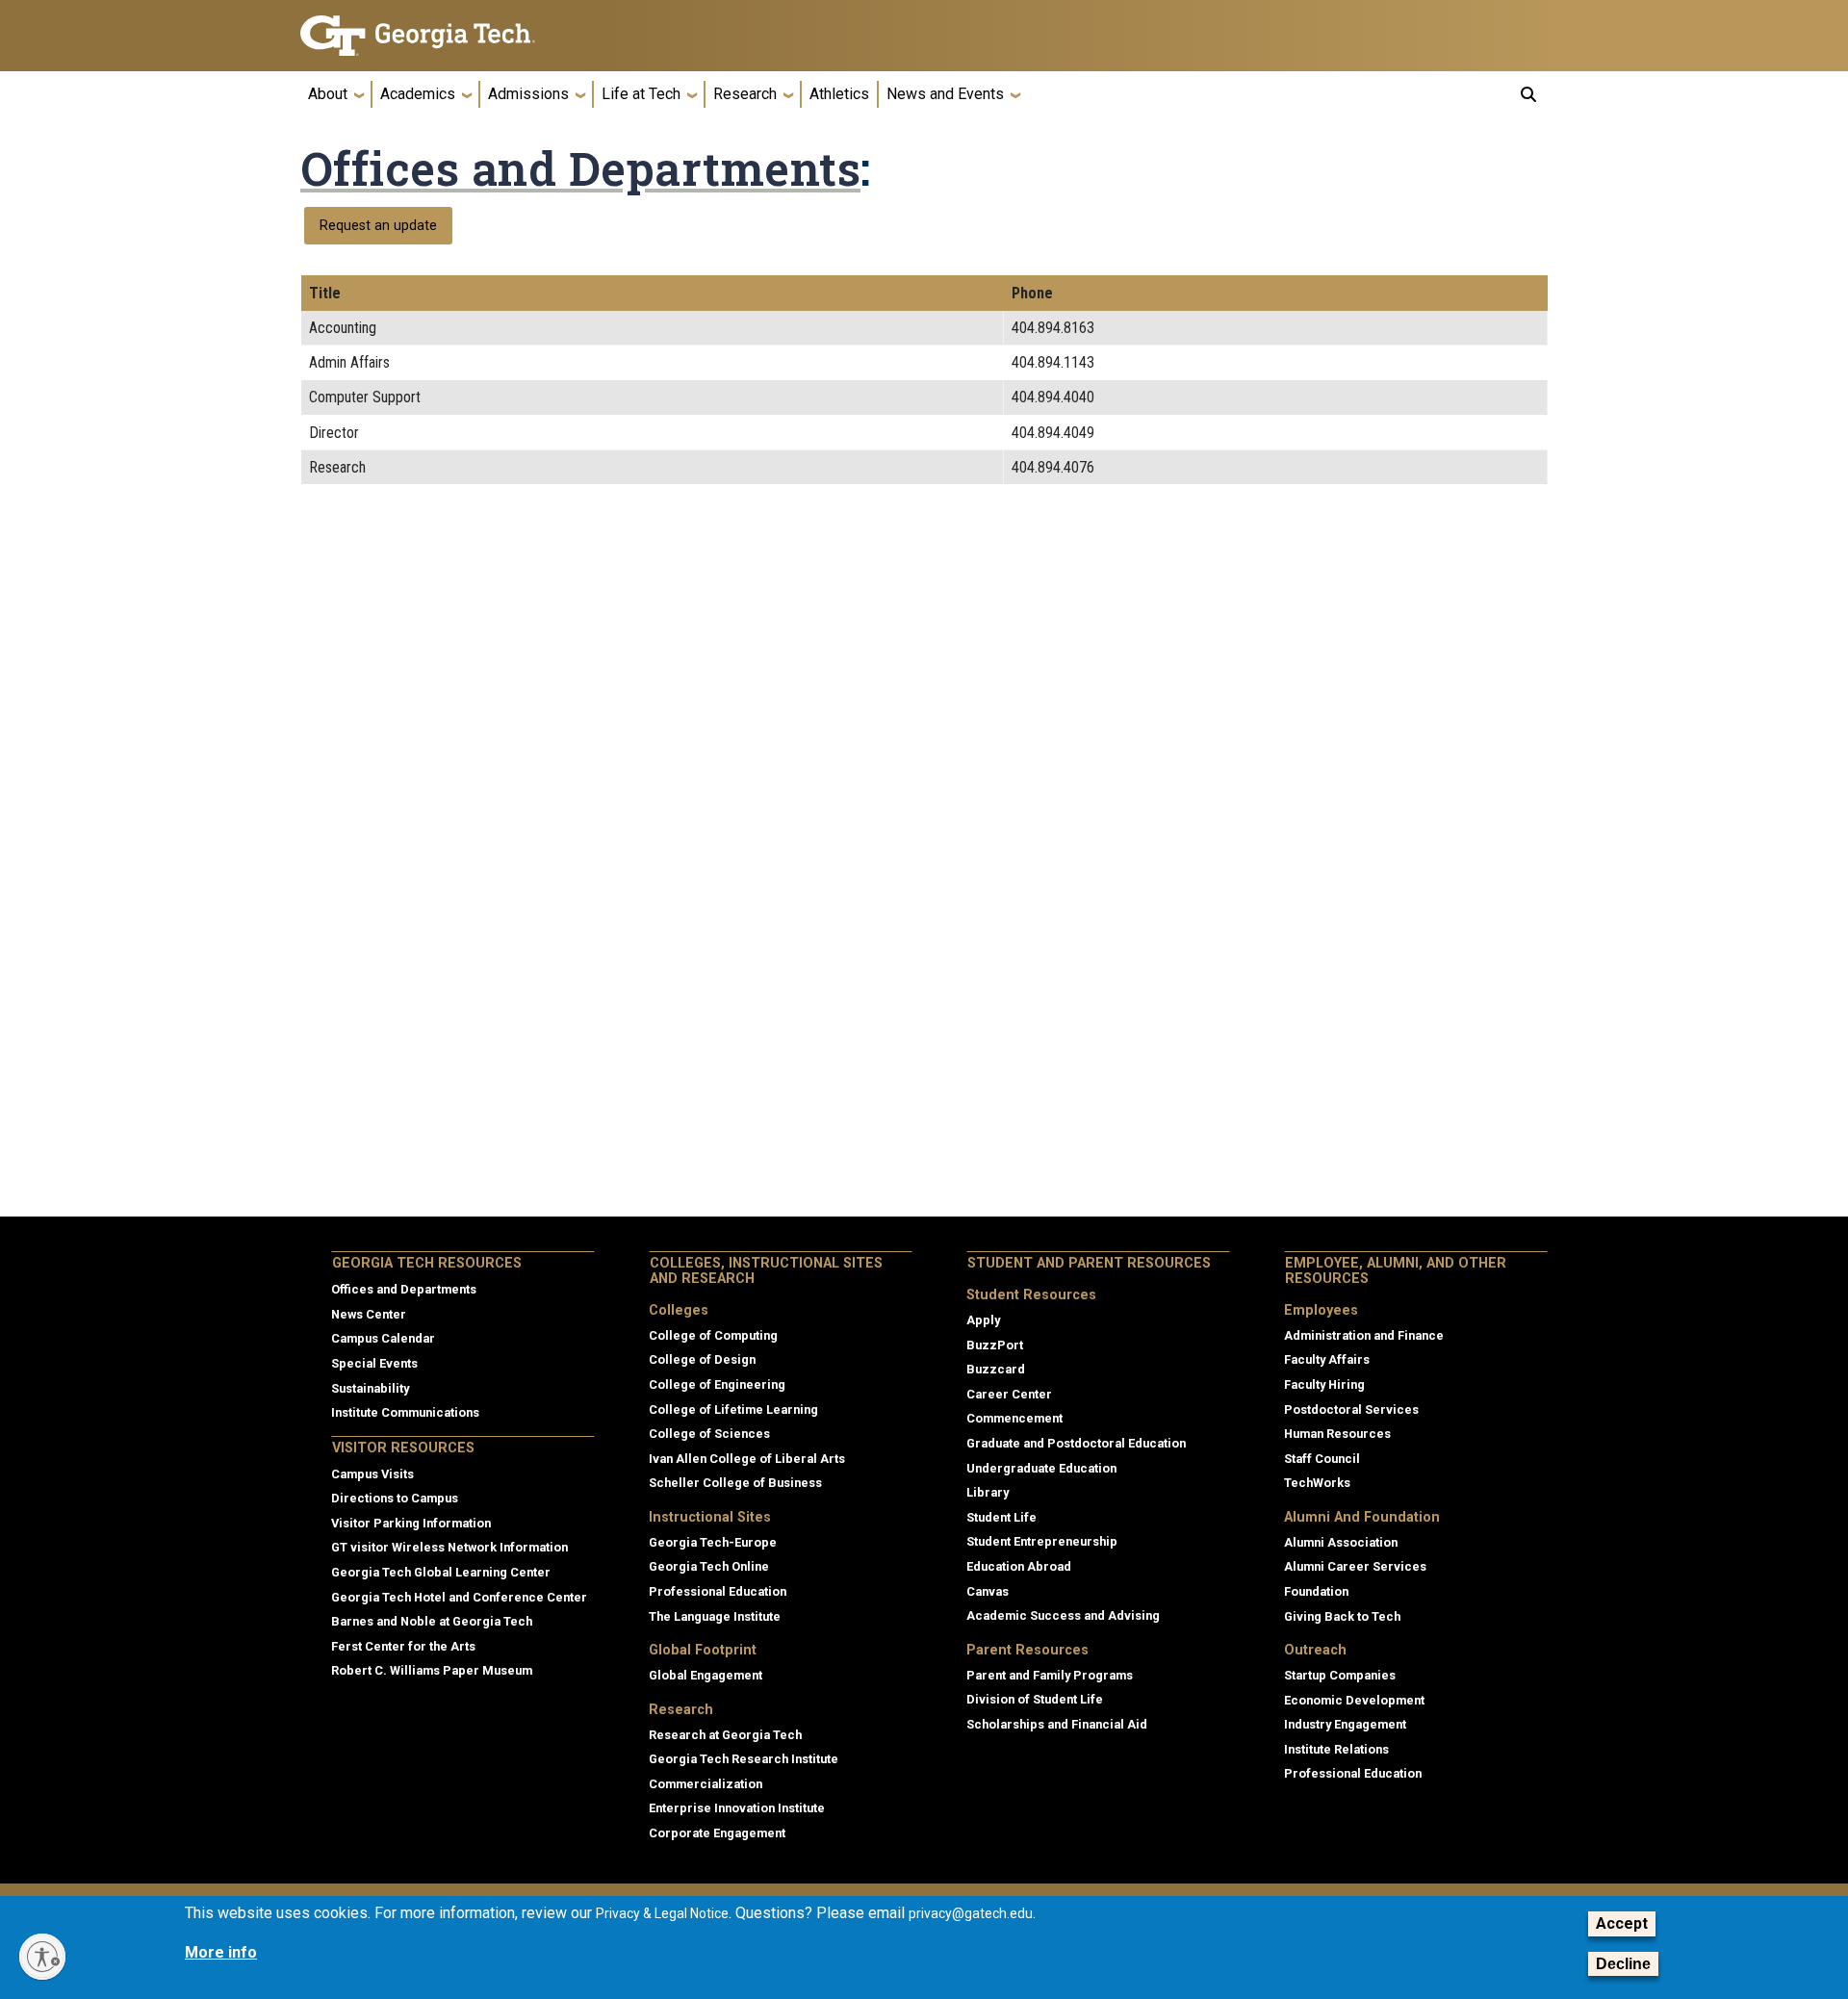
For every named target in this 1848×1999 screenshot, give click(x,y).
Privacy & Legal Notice (662, 1913)
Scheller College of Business (735, 1483)
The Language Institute (715, 1616)
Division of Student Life (1035, 1699)
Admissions (528, 94)
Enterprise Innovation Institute (737, 1808)
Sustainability (370, 1388)
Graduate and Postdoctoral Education (1076, 1443)
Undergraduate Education (1041, 1468)
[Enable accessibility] (42, 1957)
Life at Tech (641, 94)
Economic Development (1354, 1700)
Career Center (1009, 1394)
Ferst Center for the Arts (403, 1646)
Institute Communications (405, 1412)
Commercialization (706, 1784)
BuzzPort (995, 1345)
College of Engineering (717, 1384)
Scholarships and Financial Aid (1057, 1724)
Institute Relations (1336, 1749)
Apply (983, 1320)
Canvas (988, 1591)
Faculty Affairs (1327, 1359)
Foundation (1316, 1591)
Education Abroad (1019, 1566)
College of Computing (713, 1335)
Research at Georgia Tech (725, 1735)
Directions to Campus (395, 1498)
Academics (418, 94)
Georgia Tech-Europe (713, 1542)
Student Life (1001, 1517)
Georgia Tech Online (709, 1566)
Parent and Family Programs (1050, 1675)
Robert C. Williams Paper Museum (432, 1670)
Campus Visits (372, 1474)
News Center (369, 1314)
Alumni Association (1341, 1542)
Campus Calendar (383, 1338)
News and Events (945, 94)
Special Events (374, 1363)
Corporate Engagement (717, 1833)
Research (745, 94)
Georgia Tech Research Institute (744, 1759)
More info (221, 1953)
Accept (1622, 1923)
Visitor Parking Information (411, 1523)
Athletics (839, 94)
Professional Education (718, 1591)
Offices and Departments (580, 168)
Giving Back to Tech (1342, 1616)
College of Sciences (709, 1434)
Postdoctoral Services (1351, 1410)
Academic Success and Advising (1063, 1615)
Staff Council (1322, 1459)
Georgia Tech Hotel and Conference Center (459, 1597)
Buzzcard (996, 1369)
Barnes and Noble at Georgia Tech (432, 1621)
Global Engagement (706, 1675)
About (328, 94)
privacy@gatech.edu (971, 1913)
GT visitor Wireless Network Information (449, 1547)
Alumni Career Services (1355, 1566)
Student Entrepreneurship (1042, 1541)
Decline (1623, 1964)
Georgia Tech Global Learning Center (441, 1572)
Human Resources (1337, 1434)
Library (988, 1492)
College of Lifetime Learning (733, 1410)
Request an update (378, 226)
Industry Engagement (1345, 1724)
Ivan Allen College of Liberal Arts (747, 1459)
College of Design (702, 1359)
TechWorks (1317, 1483)
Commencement (1014, 1418)
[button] (1528, 94)
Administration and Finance (1364, 1335)
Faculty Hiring (1324, 1384)
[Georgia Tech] (448, 36)
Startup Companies (1340, 1675)
